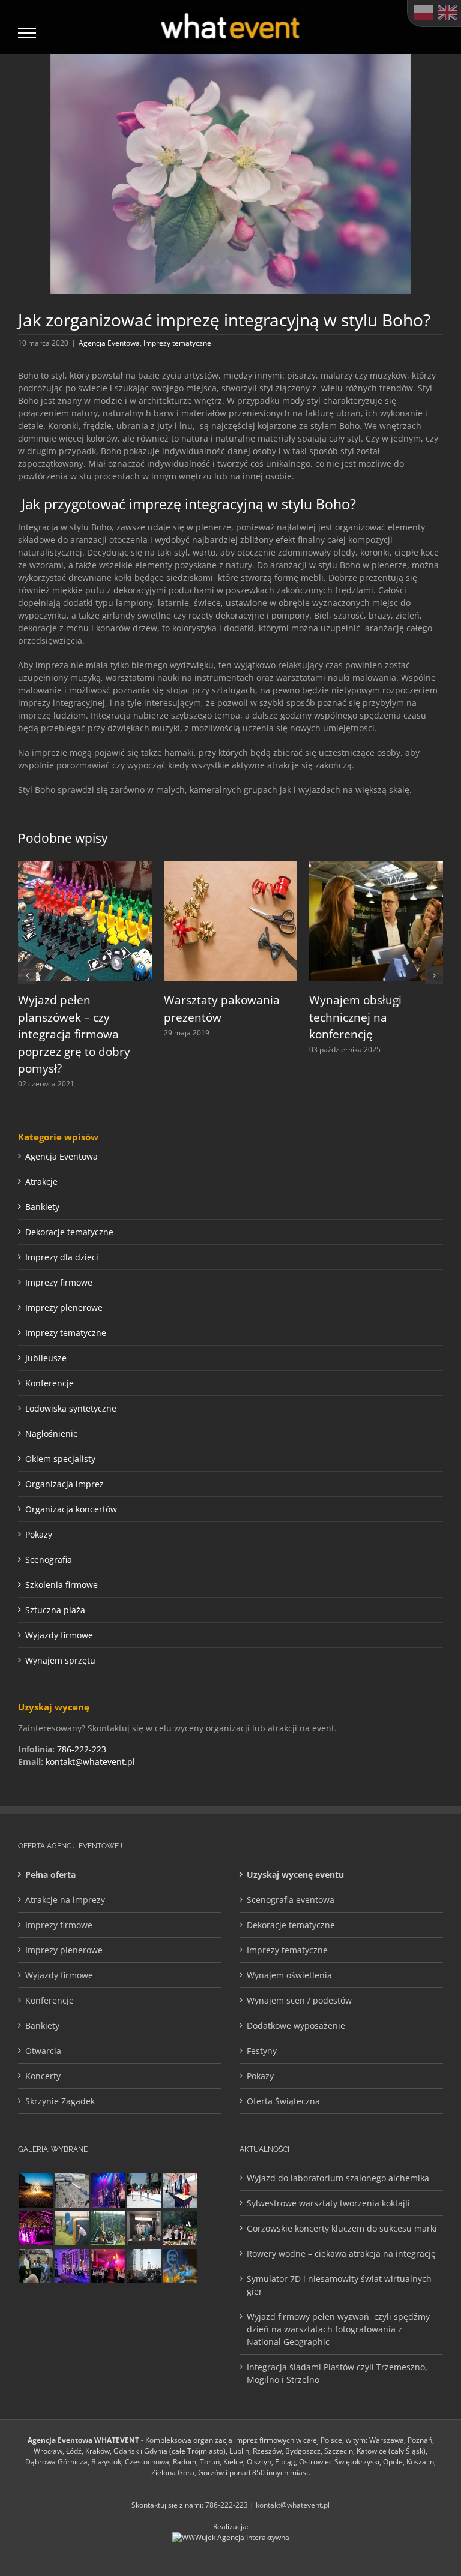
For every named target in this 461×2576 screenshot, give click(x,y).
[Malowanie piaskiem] (180, 2191)
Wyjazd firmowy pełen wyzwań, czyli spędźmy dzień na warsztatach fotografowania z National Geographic (338, 2329)
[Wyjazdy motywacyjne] (36, 2266)
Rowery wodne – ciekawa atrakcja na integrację (341, 2254)
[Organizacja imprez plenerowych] (144, 2266)
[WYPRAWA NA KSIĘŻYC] (180, 2266)
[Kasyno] (72, 2266)
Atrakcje (41, 1182)
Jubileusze (46, 1358)
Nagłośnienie (52, 1433)
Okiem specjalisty (60, 1459)
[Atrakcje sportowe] (72, 2228)
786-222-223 (82, 1749)
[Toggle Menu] (27, 33)
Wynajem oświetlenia (289, 1975)
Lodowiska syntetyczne (71, 1408)
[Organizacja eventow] (180, 2304)
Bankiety (42, 1207)
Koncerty (43, 2076)
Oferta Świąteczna (283, 2101)
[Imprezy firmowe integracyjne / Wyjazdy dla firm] (108, 2191)
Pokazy (39, 1534)
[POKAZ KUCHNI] (144, 2228)
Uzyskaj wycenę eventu (295, 1874)
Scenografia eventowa (291, 1900)
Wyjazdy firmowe (59, 1635)
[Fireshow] (36, 2191)
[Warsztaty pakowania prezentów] (231, 867)
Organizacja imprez (65, 1484)
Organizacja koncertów (71, 1509)
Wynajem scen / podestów (299, 2000)
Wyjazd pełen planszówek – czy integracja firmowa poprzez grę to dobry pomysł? (74, 1034)
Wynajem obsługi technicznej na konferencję (355, 1017)
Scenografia (49, 1559)
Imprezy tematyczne (177, 343)
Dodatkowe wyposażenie (296, 2026)
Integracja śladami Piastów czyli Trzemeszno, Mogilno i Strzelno (337, 2373)
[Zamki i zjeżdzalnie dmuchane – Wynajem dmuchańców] (144, 2191)
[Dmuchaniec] (36, 2304)
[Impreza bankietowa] (36, 2228)
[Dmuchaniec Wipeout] (72, 2304)
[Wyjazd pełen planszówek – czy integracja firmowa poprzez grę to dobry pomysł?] (85, 867)
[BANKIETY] (108, 2304)
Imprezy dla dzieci (62, 1257)
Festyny (262, 2051)
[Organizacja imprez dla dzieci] (72, 2342)
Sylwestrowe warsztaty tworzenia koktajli (328, 2203)
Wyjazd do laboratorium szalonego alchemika (338, 2178)
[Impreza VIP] (108, 2342)
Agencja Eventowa (109, 343)
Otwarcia (43, 2051)
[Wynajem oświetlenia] (108, 2266)
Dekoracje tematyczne (69, 1232)
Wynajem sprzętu (60, 1660)
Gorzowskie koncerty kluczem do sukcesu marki (342, 2228)
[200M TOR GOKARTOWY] (72, 2191)
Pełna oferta (50, 1874)
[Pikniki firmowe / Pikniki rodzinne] (180, 2228)
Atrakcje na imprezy (65, 1900)
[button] (27, 975)
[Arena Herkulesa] (108, 2228)
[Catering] (144, 2304)
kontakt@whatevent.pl (90, 1762)
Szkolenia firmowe (62, 1585)
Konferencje (50, 1383)
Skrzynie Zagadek (60, 2101)
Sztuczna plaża (55, 1610)
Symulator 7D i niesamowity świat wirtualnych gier (339, 2285)
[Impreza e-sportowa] (144, 2342)
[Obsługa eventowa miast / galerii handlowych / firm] (36, 2342)
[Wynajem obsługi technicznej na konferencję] (376, 867)
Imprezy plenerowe (64, 1307)
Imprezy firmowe (59, 1282)
